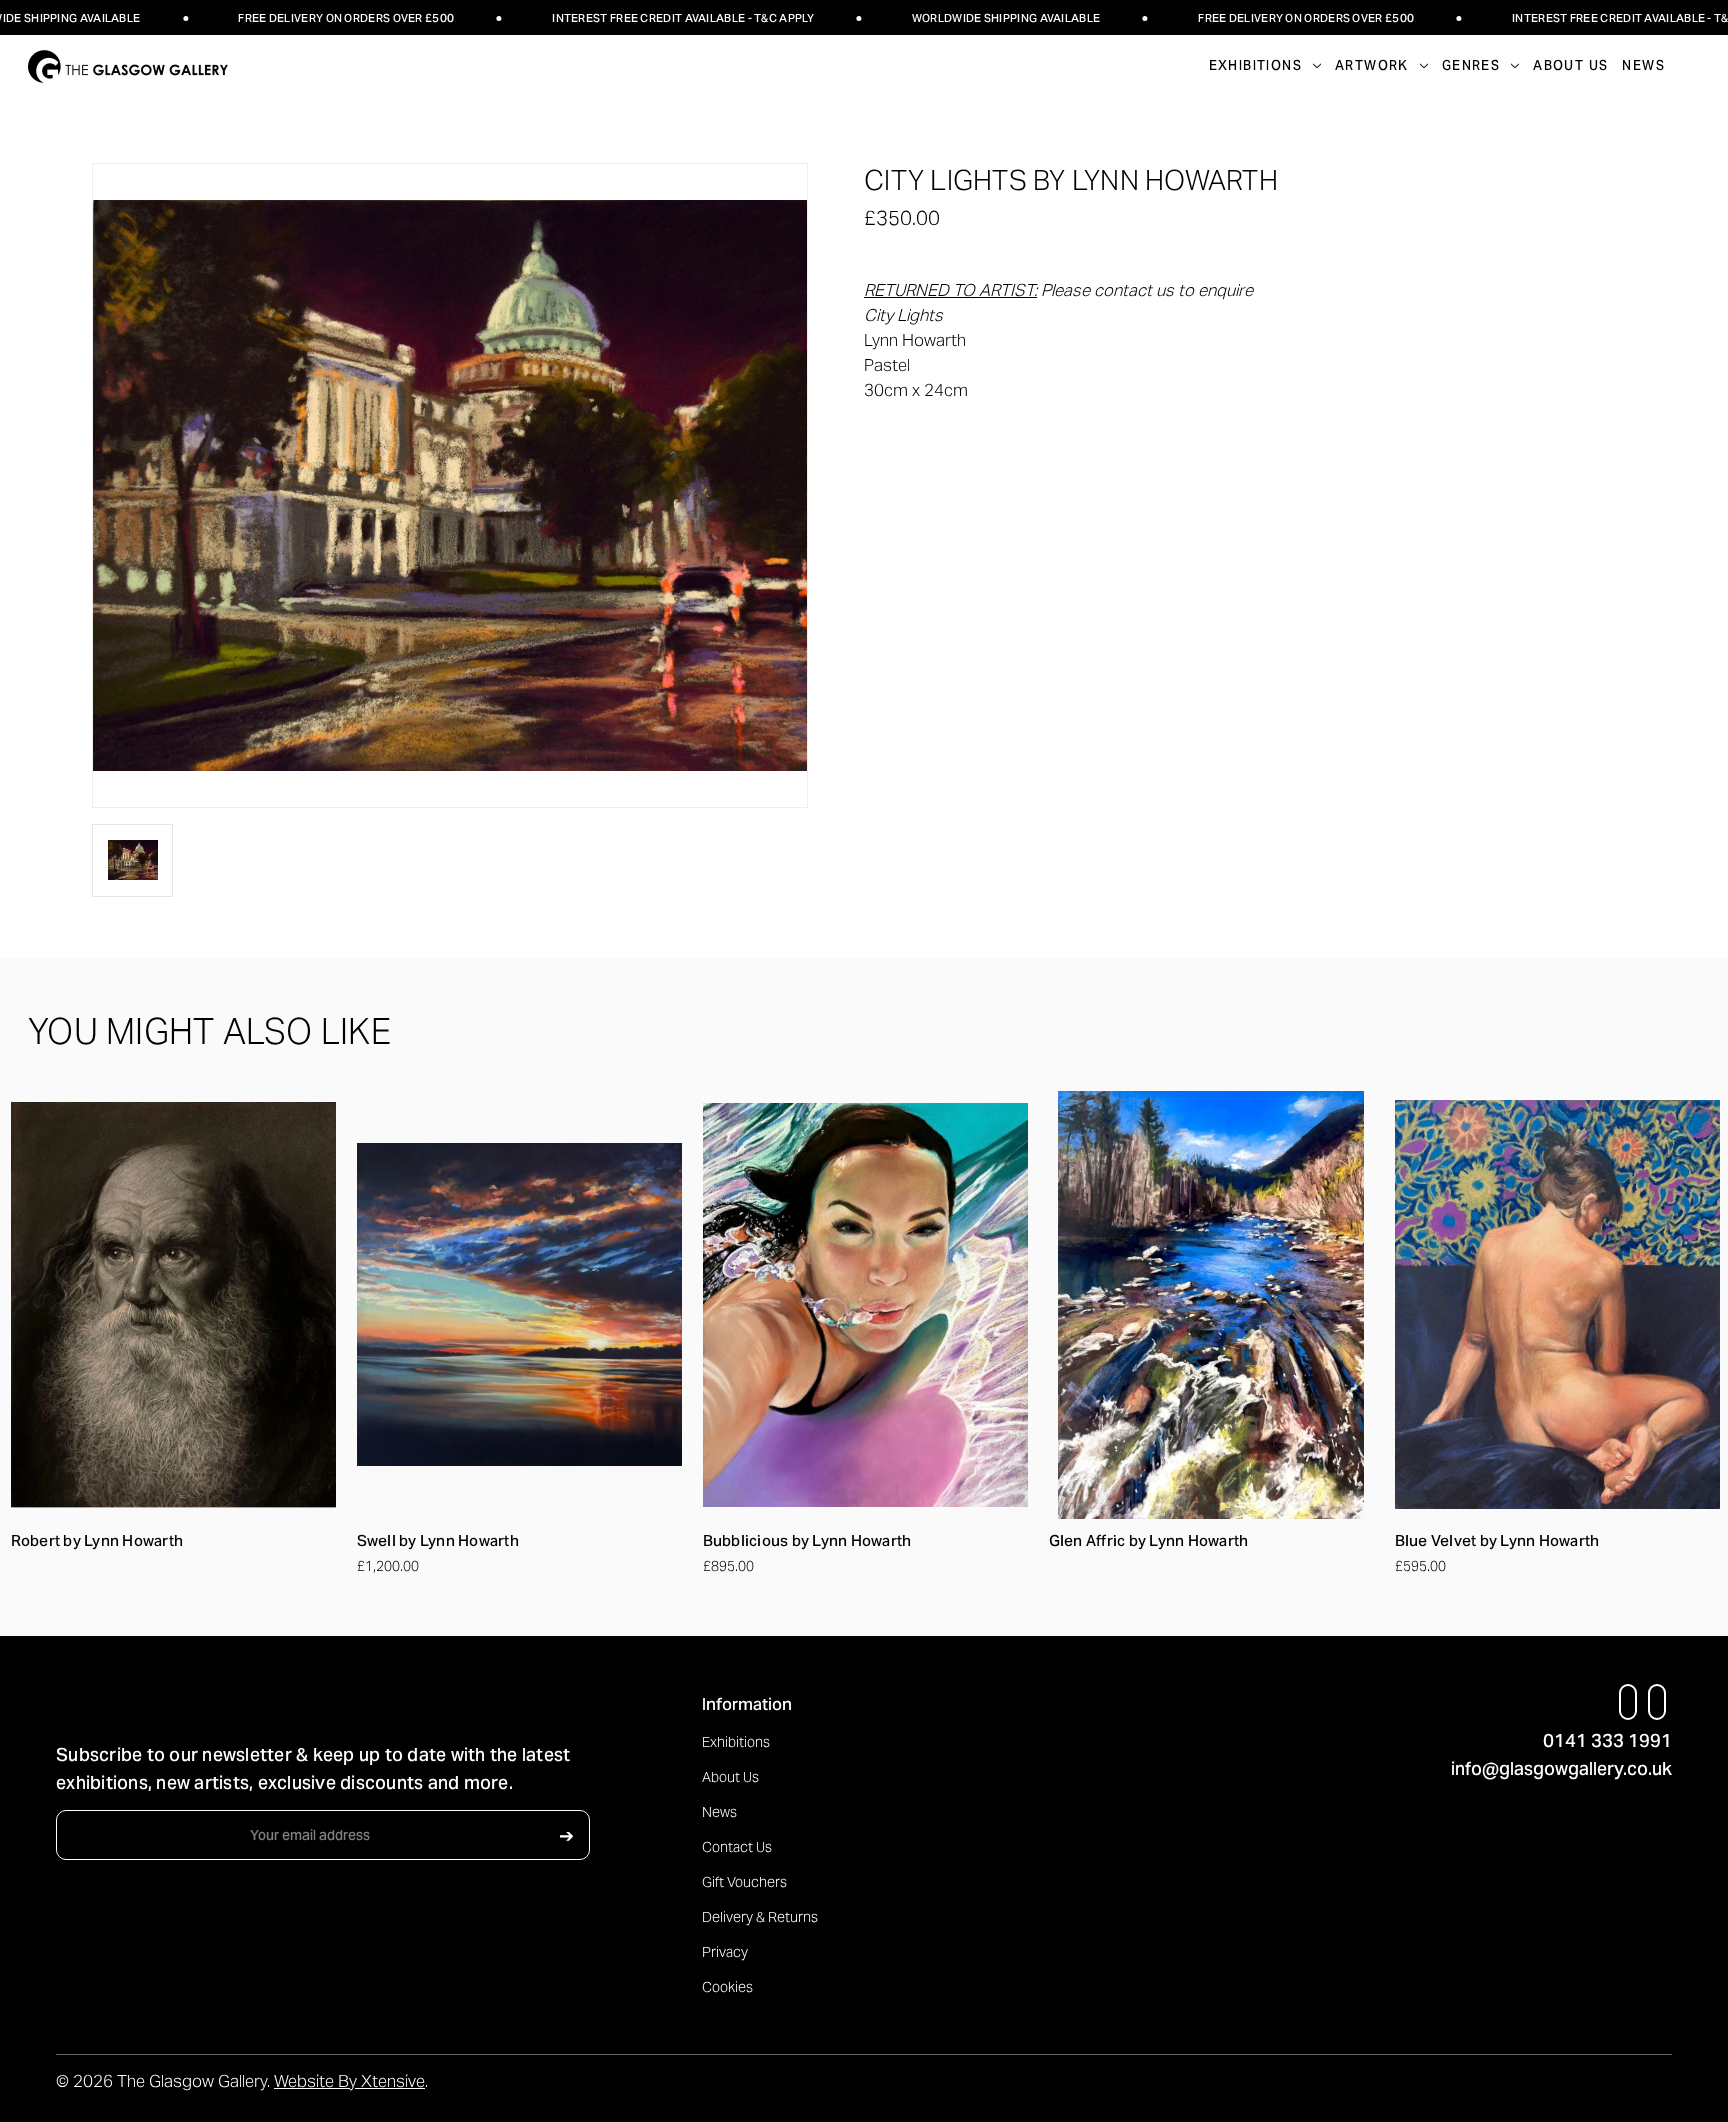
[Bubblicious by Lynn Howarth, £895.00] (865, 1305)
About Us (1570, 65)
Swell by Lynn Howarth (438, 1540)
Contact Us (737, 1847)
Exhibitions (736, 1742)
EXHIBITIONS (1255, 65)
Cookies (727, 1987)
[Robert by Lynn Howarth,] (173, 1305)
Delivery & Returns (760, 1917)
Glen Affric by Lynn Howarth (1149, 1540)
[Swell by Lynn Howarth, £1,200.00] (519, 1305)
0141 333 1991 (1607, 1740)
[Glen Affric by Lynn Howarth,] (1211, 1305)
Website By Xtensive (349, 2081)
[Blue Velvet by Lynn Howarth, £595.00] (1557, 1305)
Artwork (1372, 65)
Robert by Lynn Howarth (97, 1540)
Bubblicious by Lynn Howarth (807, 1540)
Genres (1471, 65)
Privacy (725, 1952)
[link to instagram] (1657, 1702)
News (1643, 65)
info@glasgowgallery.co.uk (1561, 1768)
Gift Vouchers (744, 1882)
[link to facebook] (1628, 1702)
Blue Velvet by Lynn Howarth (1497, 1540)
